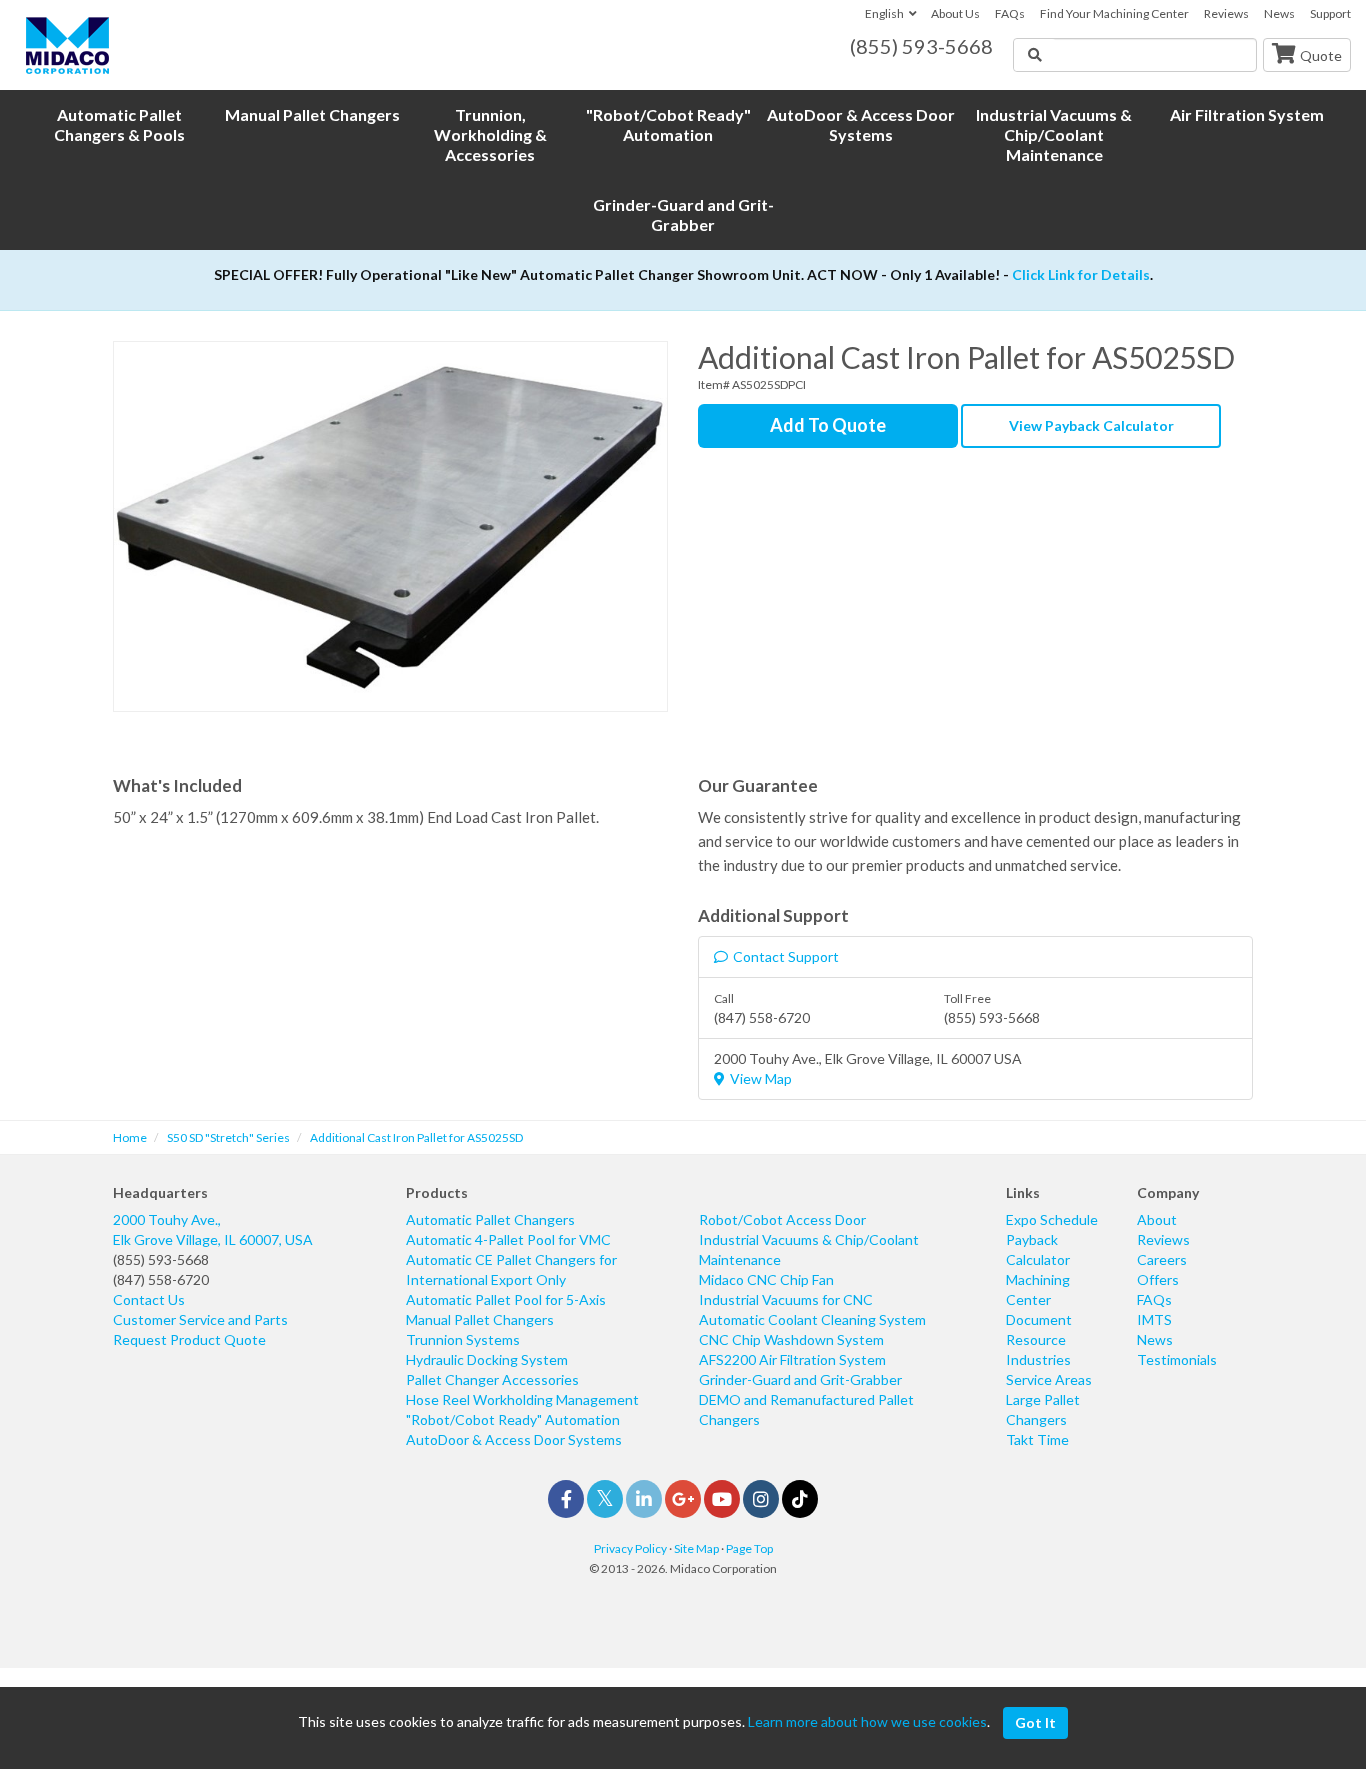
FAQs (1010, 13)
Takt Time (1037, 1439)
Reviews (1226, 13)
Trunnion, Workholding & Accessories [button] (490, 134)
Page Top (749, 1548)
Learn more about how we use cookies (867, 1721)
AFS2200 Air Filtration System (792, 1359)
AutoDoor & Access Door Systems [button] (861, 124)
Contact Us (149, 1299)
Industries (1038, 1359)
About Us (955, 13)
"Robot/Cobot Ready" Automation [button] (668, 124)
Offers (1158, 1279)
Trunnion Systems (463, 1339)
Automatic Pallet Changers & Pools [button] (119, 124)
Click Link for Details (1081, 274)
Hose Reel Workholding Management (522, 1399)
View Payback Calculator (1091, 425)
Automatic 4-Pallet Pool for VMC (508, 1239)
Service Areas (1049, 1379)
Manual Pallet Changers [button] (312, 114)
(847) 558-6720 (161, 1279)
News (1279, 13)
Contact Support (786, 956)
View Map (761, 1078)
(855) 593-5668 (161, 1259)
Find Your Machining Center (1114, 13)
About (1157, 1219)
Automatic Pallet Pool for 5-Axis (506, 1299)
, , (213, 1229)
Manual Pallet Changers (480, 1319)
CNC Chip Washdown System (791, 1339)
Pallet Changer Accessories (492, 1379)
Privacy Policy (630, 1548)
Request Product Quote (189, 1339)
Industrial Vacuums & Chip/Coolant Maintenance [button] (1054, 134)
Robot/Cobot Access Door (782, 1219)
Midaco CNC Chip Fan (766, 1279)
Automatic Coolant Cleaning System (812, 1319)
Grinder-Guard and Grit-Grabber (800, 1379)
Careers (1162, 1259)
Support (1330, 13)
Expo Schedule (1052, 1219)
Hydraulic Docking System (487, 1359)
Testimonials (1177, 1359)
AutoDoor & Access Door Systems (514, 1439)
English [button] (884, 13)
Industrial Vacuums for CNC (786, 1299)
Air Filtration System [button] (1247, 114)
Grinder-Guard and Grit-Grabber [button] (683, 214)
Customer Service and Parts (200, 1319)
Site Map (696, 1548)
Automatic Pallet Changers (490, 1219)
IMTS (1154, 1319)
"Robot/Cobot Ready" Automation (513, 1419)
